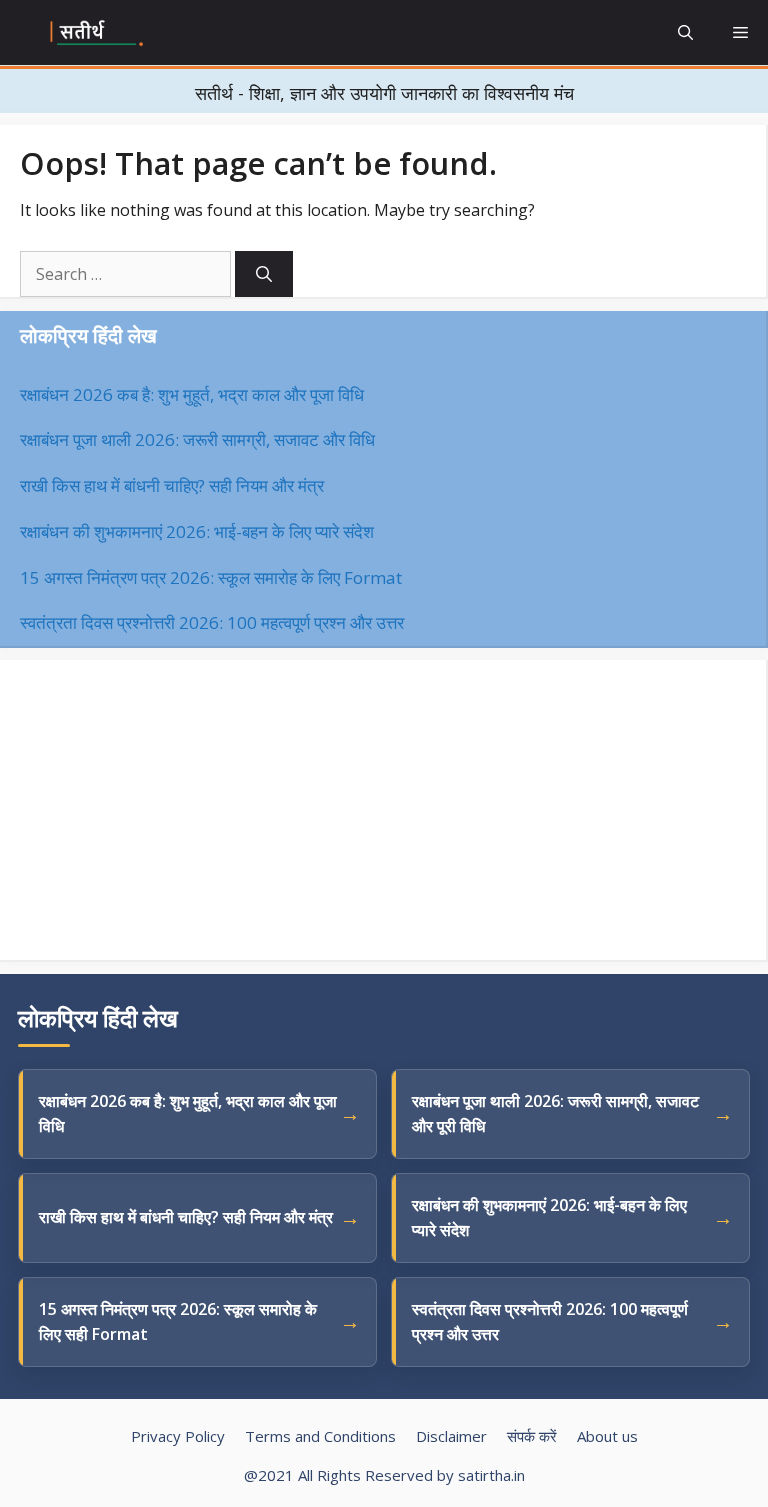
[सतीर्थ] (97, 33)
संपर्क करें (532, 1436)
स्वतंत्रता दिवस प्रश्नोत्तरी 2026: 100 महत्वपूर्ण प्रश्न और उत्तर (212, 622)
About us (607, 1436)
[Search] (264, 274)
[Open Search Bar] (685, 32)
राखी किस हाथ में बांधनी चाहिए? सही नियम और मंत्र (172, 485)
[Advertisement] (383, 810)
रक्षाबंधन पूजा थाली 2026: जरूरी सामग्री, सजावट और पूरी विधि (555, 1113)
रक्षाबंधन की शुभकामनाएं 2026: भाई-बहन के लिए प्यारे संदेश (197, 531)
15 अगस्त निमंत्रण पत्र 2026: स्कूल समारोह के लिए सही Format (178, 1321)
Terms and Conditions (320, 1436)
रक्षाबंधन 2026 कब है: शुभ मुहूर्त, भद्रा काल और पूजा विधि (192, 394)
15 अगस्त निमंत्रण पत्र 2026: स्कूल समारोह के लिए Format (211, 577)
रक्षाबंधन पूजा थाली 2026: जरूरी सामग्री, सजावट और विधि (197, 439)
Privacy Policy (178, 1436)
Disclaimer (451, 1436)
